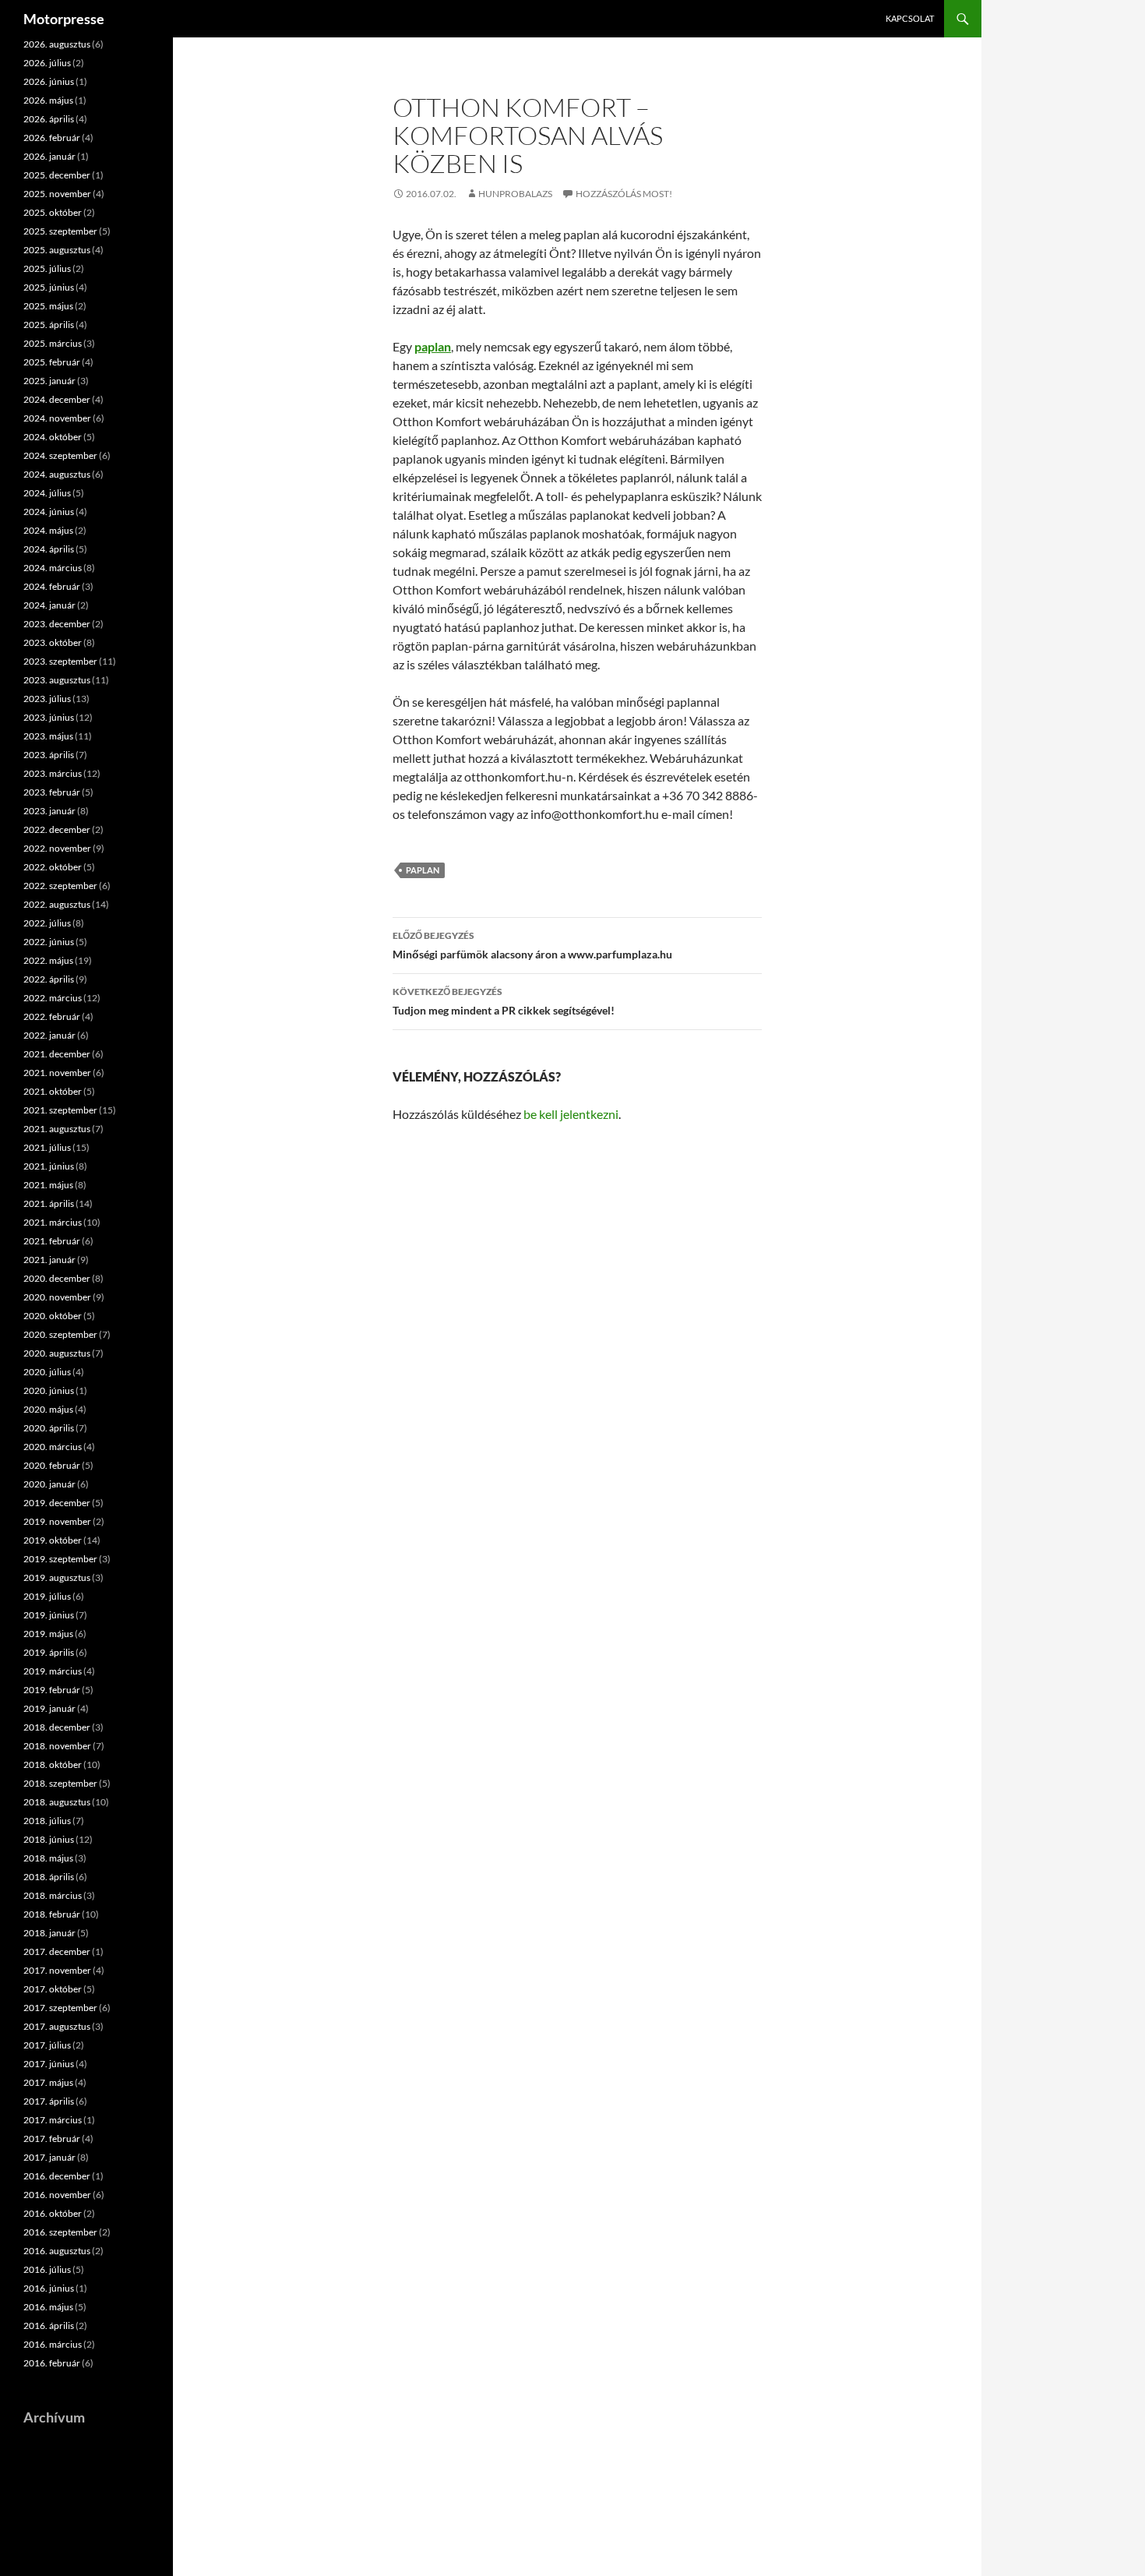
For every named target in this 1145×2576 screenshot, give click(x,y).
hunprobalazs (515, 194)
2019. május (48, 1634)
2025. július (47, 268)
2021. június (49, 1166)
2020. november (57, 1297)
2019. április (49, 1652)
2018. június (49, 1839)
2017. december (57, 1951)
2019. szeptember (60, 1559)
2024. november (57, 418)
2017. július (47, 2045)
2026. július (47, 63)
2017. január (49, 2157)
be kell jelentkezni (571, 1114)
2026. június (49, 81)
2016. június (49, 2288)
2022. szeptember (60, 886)
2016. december (57, 2176)
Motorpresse (64, 19)
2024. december (57, 399)
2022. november (57, 848)
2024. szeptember (60, 455)
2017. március (53, 2120)
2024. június (49, 512)
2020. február (52, 1465)
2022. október (53, 867)
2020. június (49, 1390)
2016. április (49, 2325)
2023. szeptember (60, 661)
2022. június (49, 942)
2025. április (49, 325)
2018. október (53, 1764)
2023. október (53, 642)
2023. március (53, 773)
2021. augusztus (57, 1129)
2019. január (49, 1708)
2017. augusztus (57, 2026)
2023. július (47, 699)
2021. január (49, 1260)
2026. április (49, 119)
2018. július (47, 1821)
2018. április (49, 1877)
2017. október (53, 1989)
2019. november (57, 1521)
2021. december (57, 1054)
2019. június (49, 1615)
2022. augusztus (57, 904)
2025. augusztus (57, 250)
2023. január (49, 811)
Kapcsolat (910, 18)
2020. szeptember (60, 1334)
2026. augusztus (57, 44)
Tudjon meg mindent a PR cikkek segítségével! (504, 1001)
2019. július (47, 1596)
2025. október (53, 212)
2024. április (49, 549)
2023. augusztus (57, 680)
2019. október (53, 1540)
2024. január (49, 605)
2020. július (47, 1372)
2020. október (53, 1316)
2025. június (49, 287)
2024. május (48, 530)
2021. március (53, 1222)
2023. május (48, 736)
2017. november (57, 1970)
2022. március (53, 998)
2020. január (49, 1484)
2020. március (53, 1447)
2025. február (52, 362)
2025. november (57, 194)
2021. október (53, 1091)
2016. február (52, 2363)
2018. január (49, 1933)
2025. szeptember (60, 231)
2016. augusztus (57, 2251)
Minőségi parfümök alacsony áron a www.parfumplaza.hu (532, 945)
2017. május (48, 2082)
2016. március (53, 2344)
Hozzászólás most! (624, 194)
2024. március (53, 568)
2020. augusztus (57, 1353)
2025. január (49, 381)
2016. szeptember (60, 2232)
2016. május (48, 2307)
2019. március (53, 1671)
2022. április (49, 979)
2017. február (52, 2138)
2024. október (53, 437)
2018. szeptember (60, 1783)
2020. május (48, 1409)
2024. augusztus (57, 474)
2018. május (48, 1858)
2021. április (49, 1203)
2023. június (49, 717)
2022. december (57, 829)
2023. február (52, 792)
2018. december (57, 1727)
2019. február (52, 1690)
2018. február (52, 1914)
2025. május (48, 306)
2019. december (57, 1503)
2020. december (57, 1278)
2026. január (49, 156)
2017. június (49, 2064)
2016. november (57, 2195)
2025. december (57, 175)
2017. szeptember (60, 2008)
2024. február (52, 586)
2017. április (49, 2101)
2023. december (57, 624)
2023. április (49, 755)
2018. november (57, 1746)
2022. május (48, 960)
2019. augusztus (57, 1577)
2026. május (48, 100)
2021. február (52, 1241)
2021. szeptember (60, 1110)
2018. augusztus (57, 1802)
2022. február (52, 1016)
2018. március (53, 1895)
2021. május (48, 1185)
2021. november (57, 1073)
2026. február (52, 138)
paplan (423, 870)
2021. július (47, 1147)
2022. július (47, 923)
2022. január (49, 1035)
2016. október (53, 2213)
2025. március (53, 343)
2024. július (47, 493)
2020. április (49, 1428)
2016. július (47, 2269)
